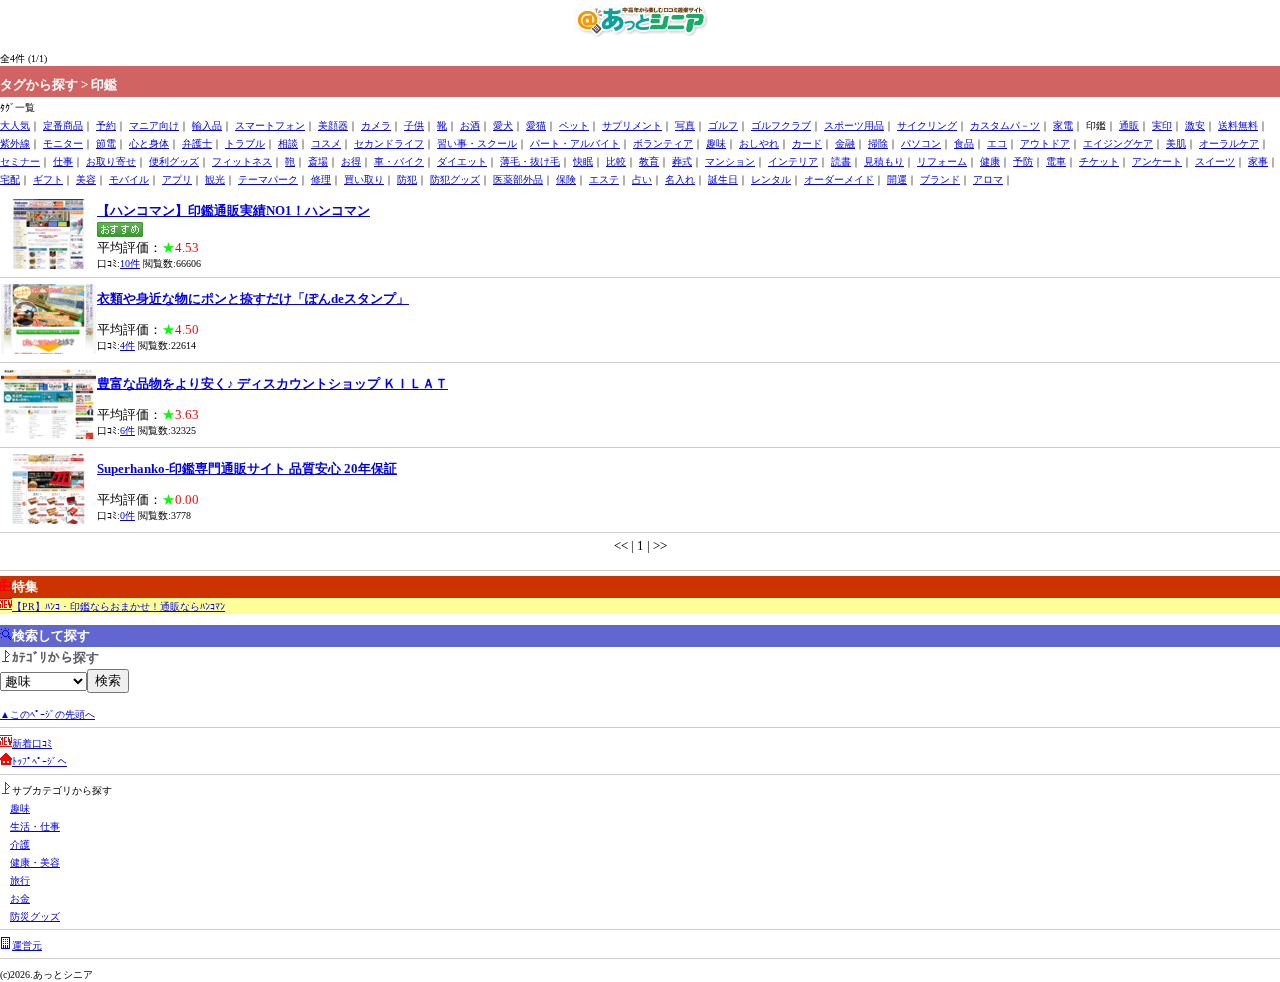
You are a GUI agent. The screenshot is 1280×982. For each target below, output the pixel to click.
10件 (130, 263)
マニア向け (154, 125)
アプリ (177, 179)
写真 (685, 125)
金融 (845, 143)
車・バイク (399, 161)
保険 (566, 179)
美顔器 (333, 125)
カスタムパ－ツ (1005, 125)
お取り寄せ (111, 161)
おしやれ (759, 143)
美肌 (1176, 143)
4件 (127, 345)
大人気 (15, 125)
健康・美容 (35, 862)
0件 (127, 515)
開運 (897, 179)
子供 (414, 125)
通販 (1129, 125)
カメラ (376, 125)
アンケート (1157, 161)
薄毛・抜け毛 (530, 161)
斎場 (318, 161)
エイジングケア (1118, 143)
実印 (1162, 125)
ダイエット (462, 161)
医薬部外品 (518, 179)
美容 (86, 179)
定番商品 (63, 125)
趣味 (716, 143)
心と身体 (149, 143)
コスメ (326, 143)
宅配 (10, 179)
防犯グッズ (455, 179)
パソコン (921, 143)
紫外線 (15, 143)
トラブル (245, 143)
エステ (604, 179)
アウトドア (1045, 143)
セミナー (20, 161)
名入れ (680, 179)
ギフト (48, 179)
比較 (616, 161)
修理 (321, 179)
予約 (106, 125)
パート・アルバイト (575, 143)
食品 (964, 143)
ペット (574, 125)
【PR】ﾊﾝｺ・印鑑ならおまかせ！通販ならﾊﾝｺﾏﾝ (118, 606)
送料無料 (1238, 125)
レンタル (771, 179)
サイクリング (927, 125)
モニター (63, 143)
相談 (288, 143)
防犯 (407, 179)
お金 (20, 898)
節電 (106, 143)
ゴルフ (723, 125)
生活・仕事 (35, 826)
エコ (997, 143)
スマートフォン (270, 125)
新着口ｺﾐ (32, 743)
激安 (1195, 125)
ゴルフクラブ (781, 125)
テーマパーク (268, 179)
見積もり (884, 161)
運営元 (27, 945)
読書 (841, 161)
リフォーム (942, 161)
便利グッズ (174, 161)
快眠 (583, 161)
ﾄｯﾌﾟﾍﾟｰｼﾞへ (39, 761)
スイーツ (1215, 161)
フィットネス (242, 161)
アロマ (988, 179)
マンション (730, 161)
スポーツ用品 (854, 125)
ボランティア (663, 143)
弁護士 (197, 143)
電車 (1056, 161)
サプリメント (632, 125)
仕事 (63, 161)
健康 (990, 161)
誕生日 (723, 179)
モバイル (129, 179)
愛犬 (503, 125)
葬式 (682, 161)
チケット (1099, 161)
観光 (215, 179)
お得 (351, 161)
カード (807, 143)
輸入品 (207, 125)
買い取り (364, 179)
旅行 (20, 880)
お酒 (470, 125)
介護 (20, 844)
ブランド (940, 179)
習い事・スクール (477, 143)
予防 (1023, 161)
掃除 (878, 143)
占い (642, 179)
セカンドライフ (389, 143)
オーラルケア (1229, 143)
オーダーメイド (839, 179)
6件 (127, 430)
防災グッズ (35, 916)
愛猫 (536, 125)
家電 (1063, 125)
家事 (1258, 161)
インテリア (793, 161)
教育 (649, 161)
